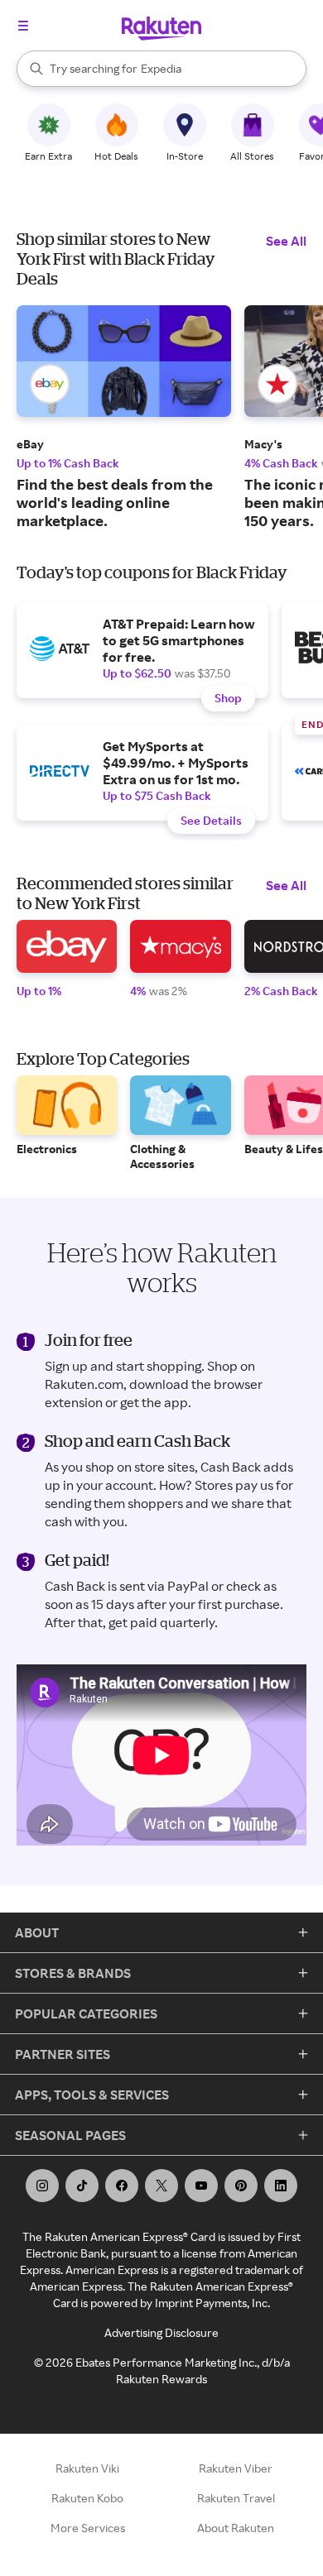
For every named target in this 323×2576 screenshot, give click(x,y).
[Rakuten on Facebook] (122, 2186)
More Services (88, 2528)
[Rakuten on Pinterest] (241, 2186)
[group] (124, 417)
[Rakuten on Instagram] (42, 2186)
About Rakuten (236, 2528)
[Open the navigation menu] (23, 26)
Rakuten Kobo (87, 2498)
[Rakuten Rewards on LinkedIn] (281, 2186)
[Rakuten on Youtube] (201, 2186)
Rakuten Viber (236, 2468)
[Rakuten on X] (161, 2186)
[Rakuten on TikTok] (82, 2186)
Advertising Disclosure (161, 2332)
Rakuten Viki (87, 2468)
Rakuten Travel (236, 2498)
